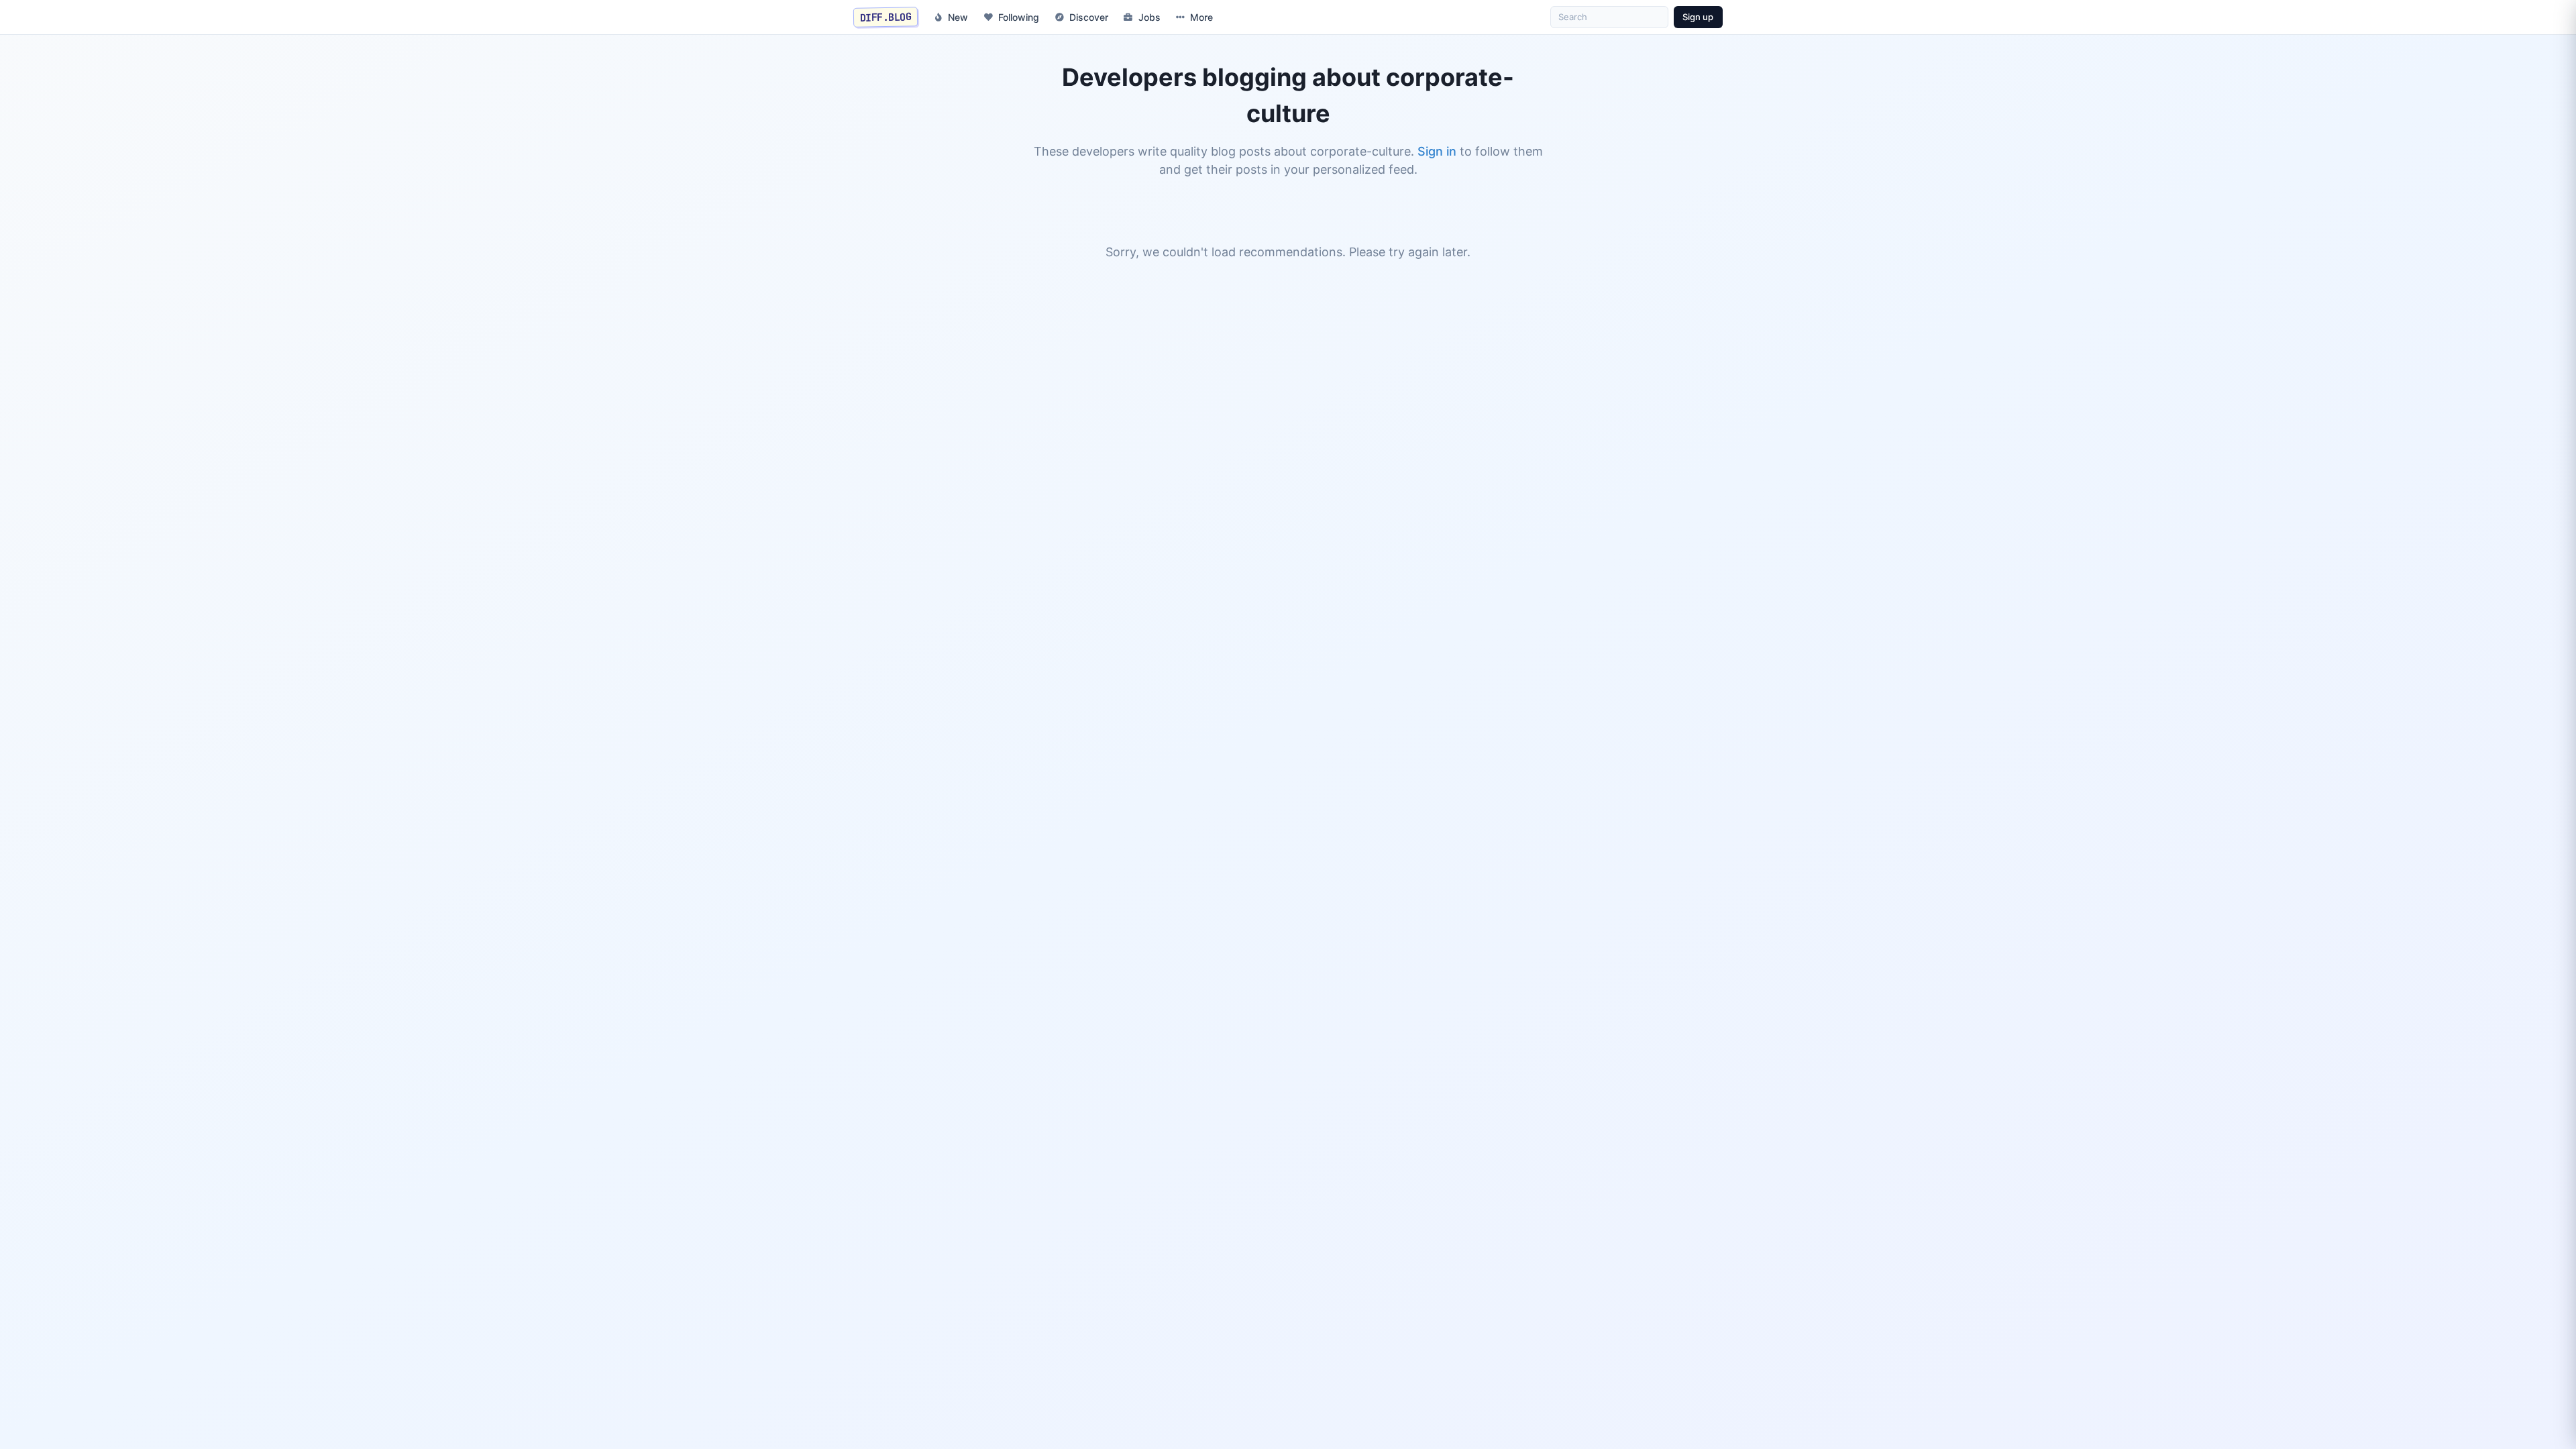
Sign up (1698, 17)
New (958, 17)
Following (1019, 17)
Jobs (1149, 17)
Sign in (1437, 151)
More (1201, 17)
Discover (1089, 17)
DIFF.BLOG (886, 17)
